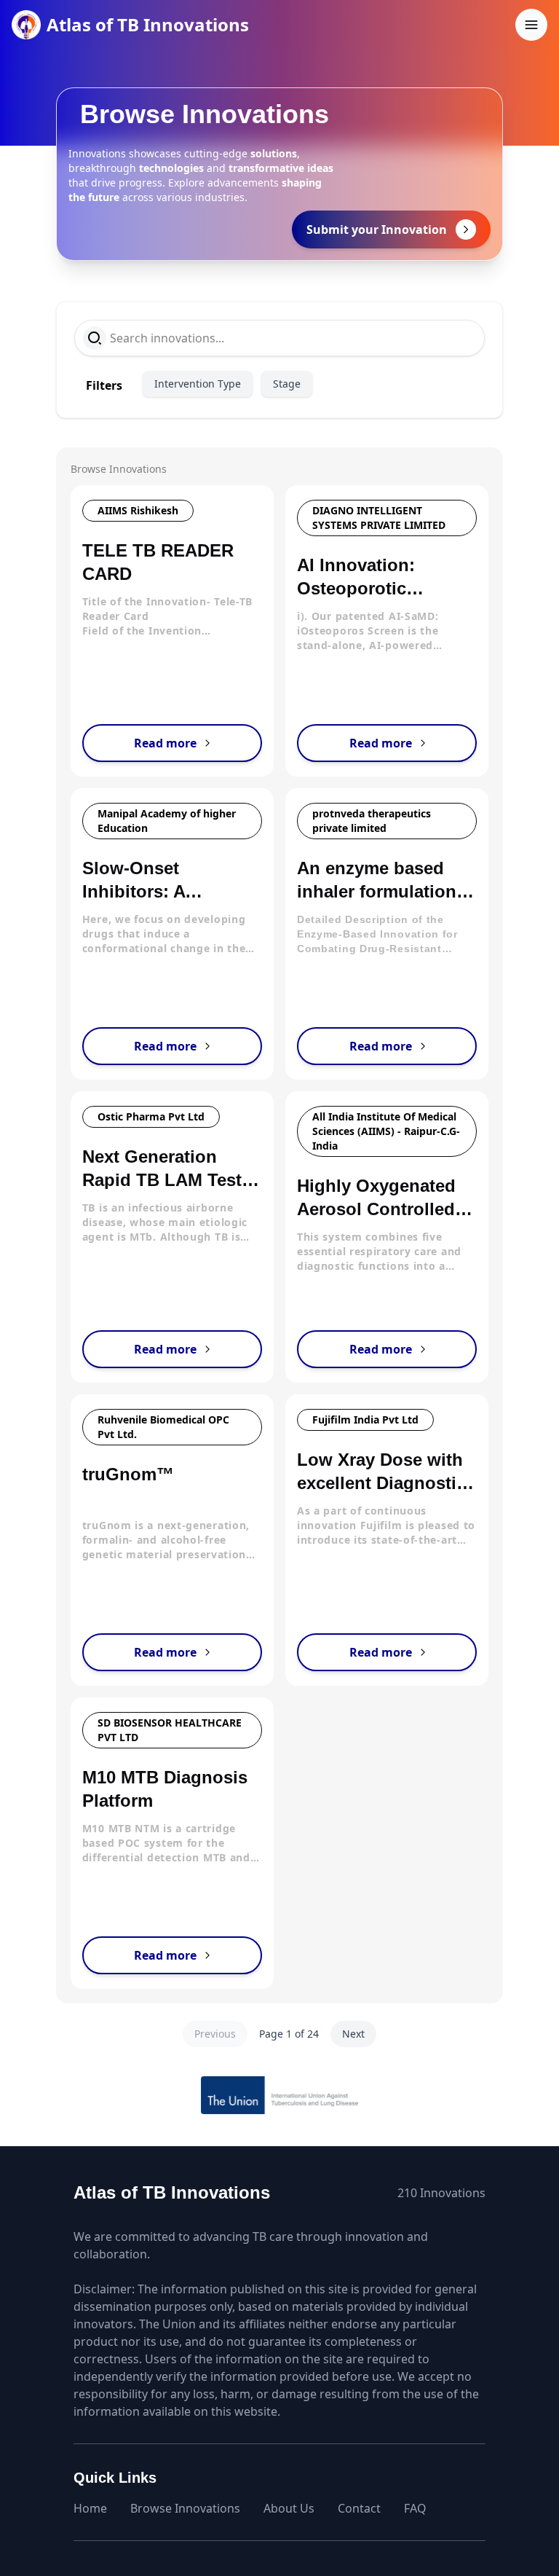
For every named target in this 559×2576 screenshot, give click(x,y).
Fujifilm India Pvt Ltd (365, 1419)
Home (90, 2508)
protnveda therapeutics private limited (372, 821)
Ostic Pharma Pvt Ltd (151, 1116)
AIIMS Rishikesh (138, 510)
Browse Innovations (185, 2508)
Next (353, 2034)
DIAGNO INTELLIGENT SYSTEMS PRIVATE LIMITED (379, 518)
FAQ (415, 2508)
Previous (215, 2034)
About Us (289, 2508)
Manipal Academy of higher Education (167, 821)
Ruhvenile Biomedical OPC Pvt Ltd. (163, 1427)
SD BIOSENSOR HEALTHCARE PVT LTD (170, 1730)
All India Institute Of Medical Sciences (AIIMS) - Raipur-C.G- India (386, 1131)
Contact (359, 2508)
